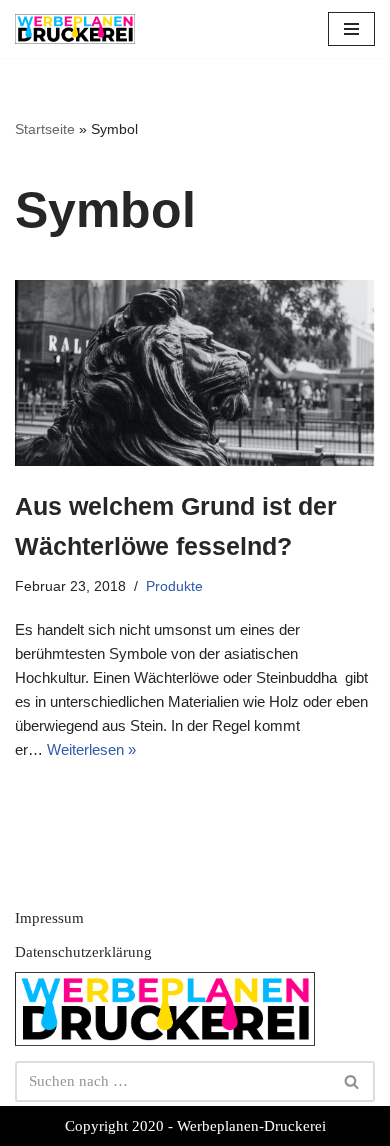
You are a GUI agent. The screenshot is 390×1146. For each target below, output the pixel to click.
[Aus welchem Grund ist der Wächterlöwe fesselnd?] (195, 373)
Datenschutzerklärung (83, 952)
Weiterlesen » (91, 749)
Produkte (174, 586)
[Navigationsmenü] (351, 29)
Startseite (45, 129)
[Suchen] (352, 1081)
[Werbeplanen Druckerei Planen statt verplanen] (75, 29)
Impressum (49, 918)
